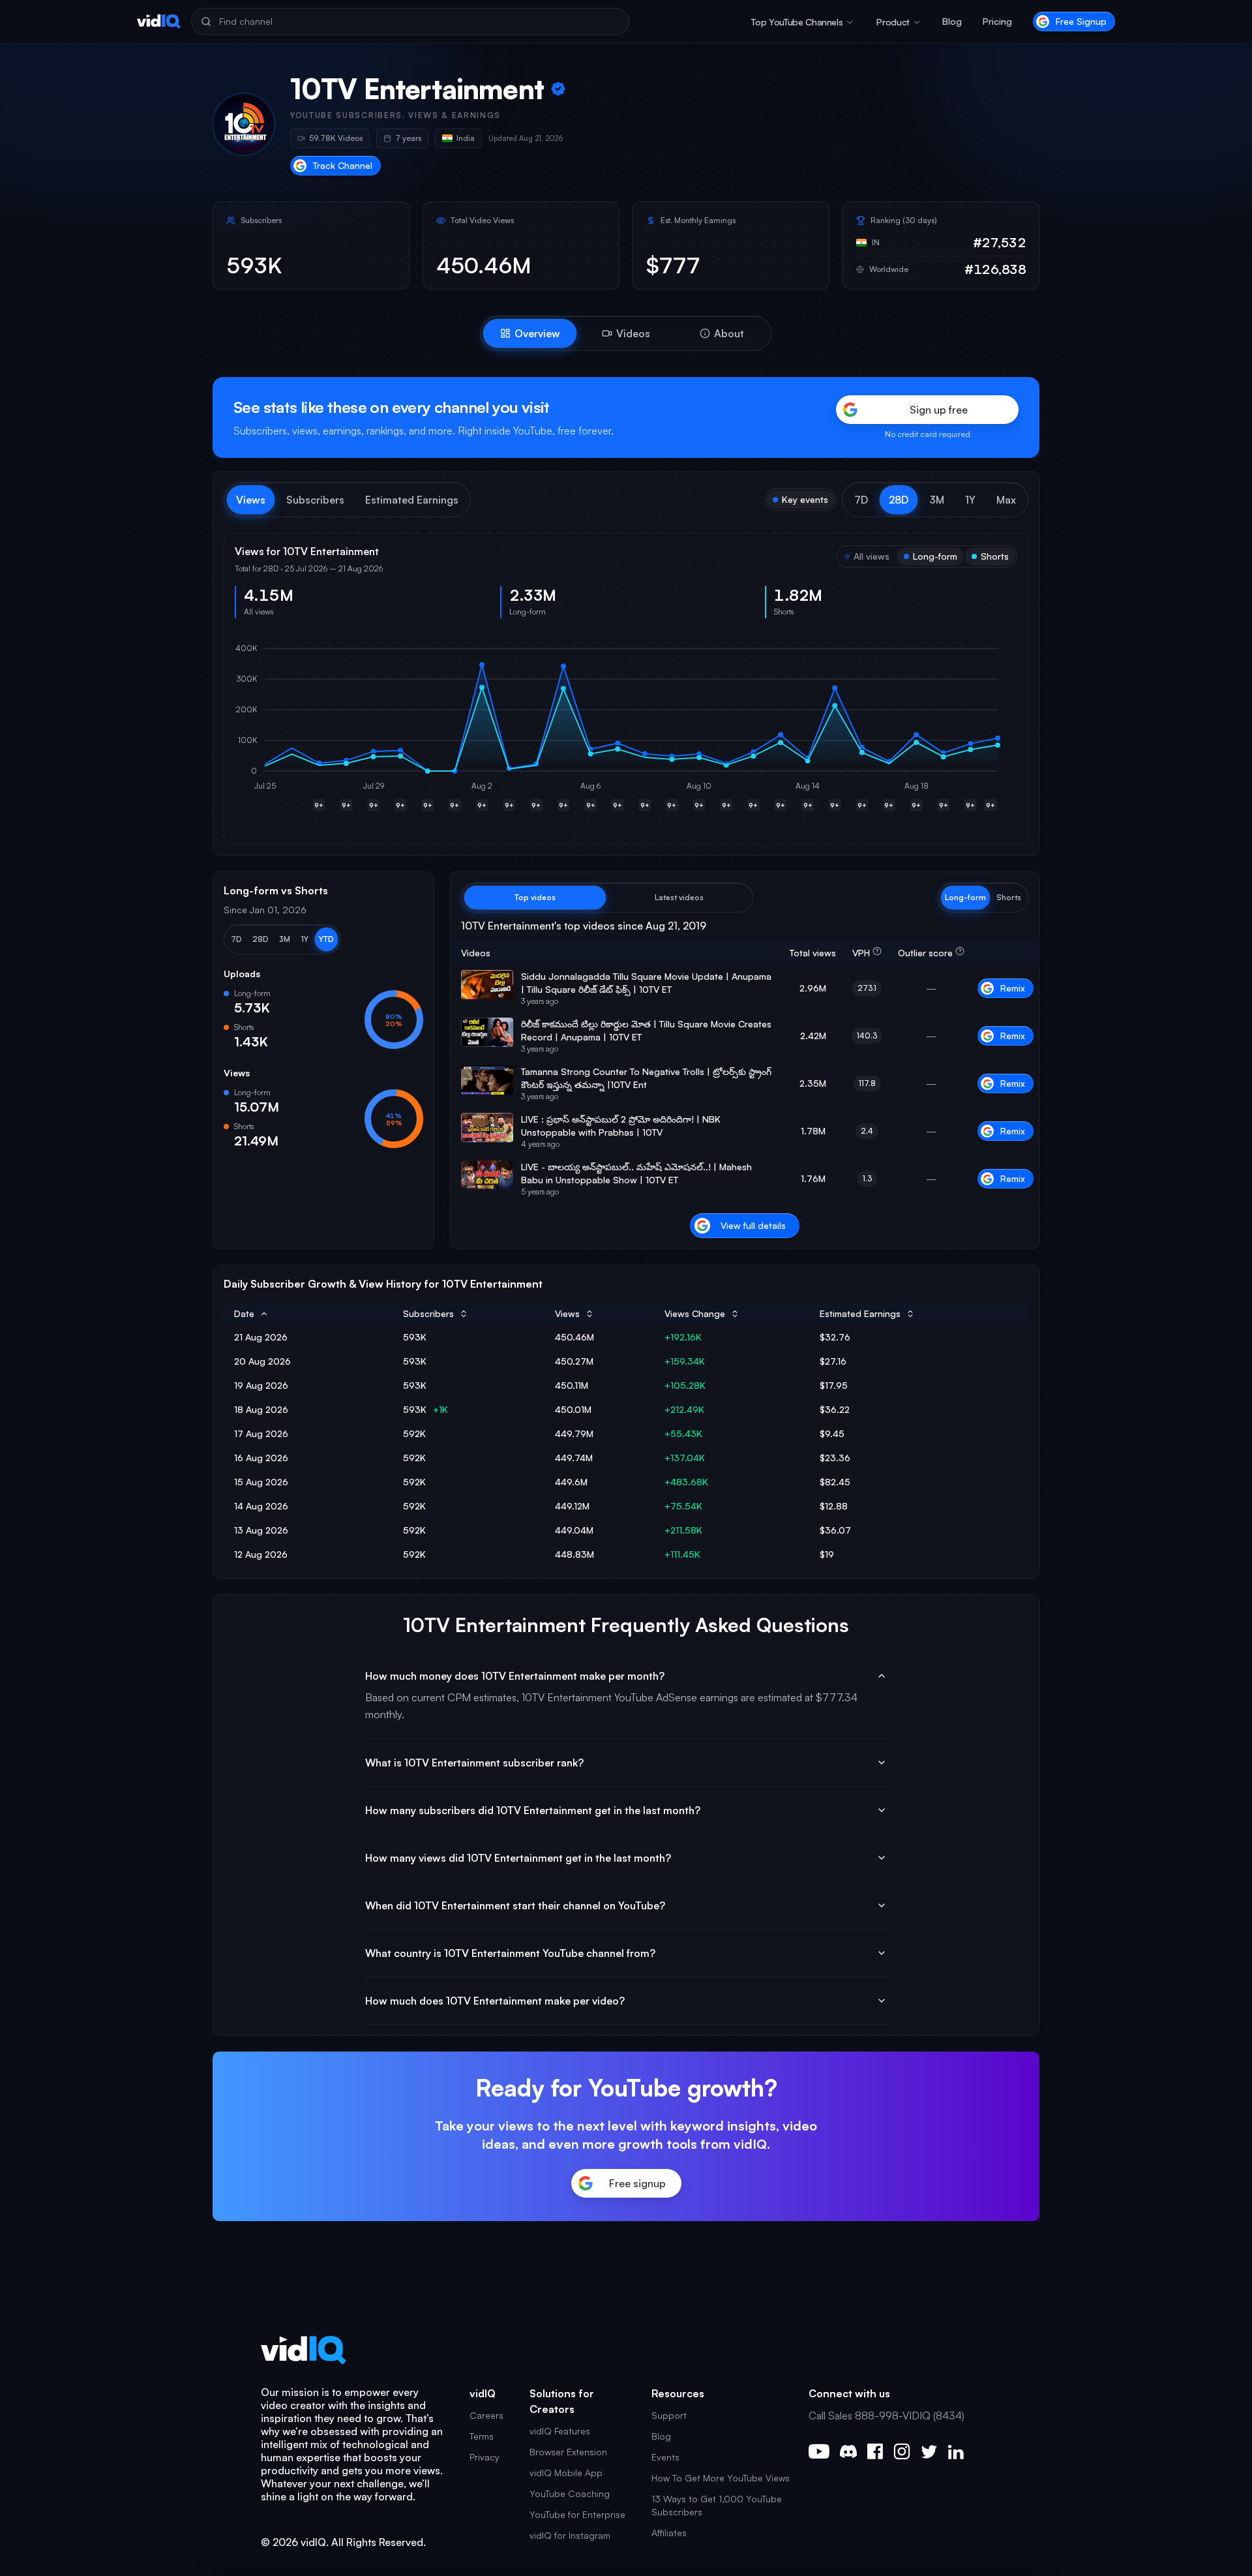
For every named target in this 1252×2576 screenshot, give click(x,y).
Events (665, 2457)
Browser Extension (568, 2452)
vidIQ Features (560, 2431)
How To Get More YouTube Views (721, 2478)
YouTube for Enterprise (577, 2514)
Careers (486, 2415)
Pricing (997, 21)
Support (669, 2415)
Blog (952, 21)
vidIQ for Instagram (570, 2535)
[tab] (530, 333)
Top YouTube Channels (797, 22)
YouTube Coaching (570, 2493)
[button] (861, 500)
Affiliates (669, 2533)
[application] (626, 731)
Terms (482, 2436)
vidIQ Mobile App (566, 2473)
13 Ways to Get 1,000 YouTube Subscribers (717, 2505)
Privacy (484, 2457)
